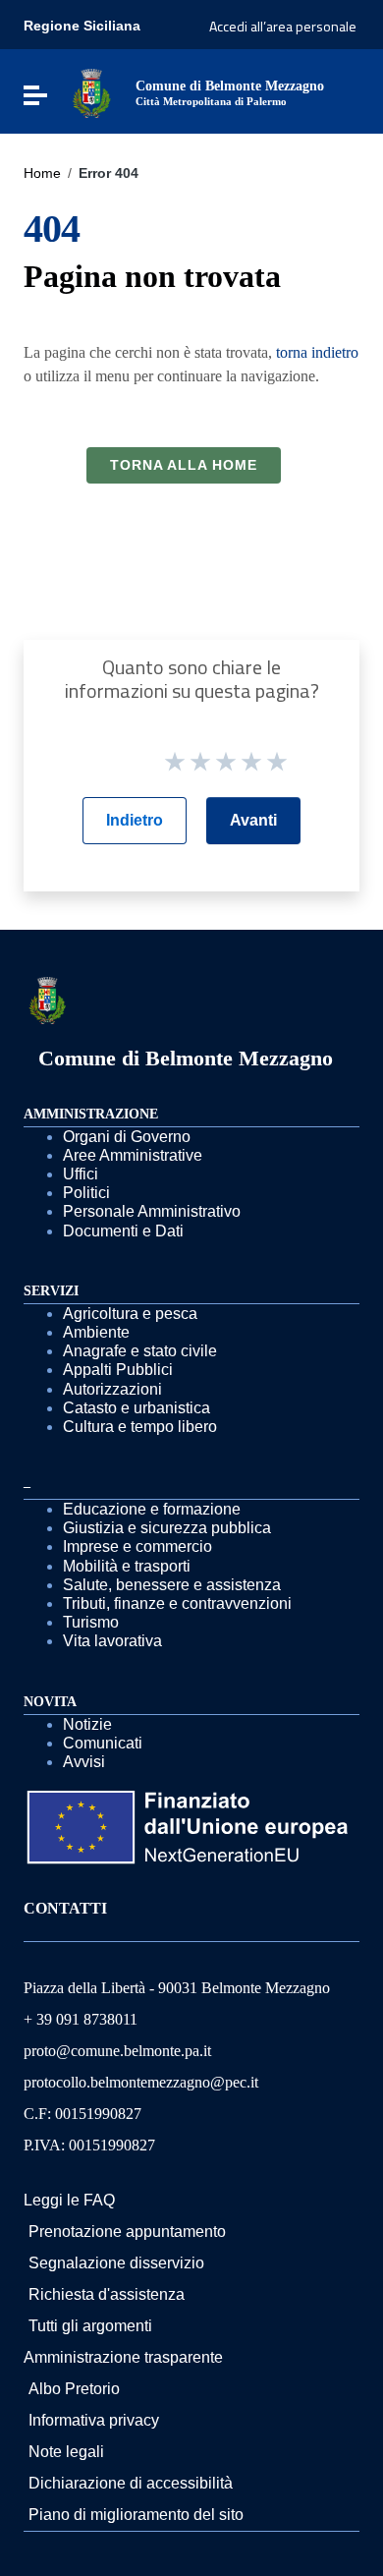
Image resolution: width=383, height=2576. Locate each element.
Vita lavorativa (112, 1641)
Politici (86, 1193)
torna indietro (317, 352)
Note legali (66, 2452)
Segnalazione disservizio (116, 2263)
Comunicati (103, 1743)
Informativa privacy (94, 2420)
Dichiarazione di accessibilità (131, 2483)
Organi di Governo (127, 1137)
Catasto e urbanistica (137, 1408)
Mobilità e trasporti (127, 1566)
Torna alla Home (184, 465)
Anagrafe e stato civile (140, 1351)
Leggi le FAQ (69, 2200)
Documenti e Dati (123, 1231)
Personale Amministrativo (152, 1211)
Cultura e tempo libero (140, 1427)
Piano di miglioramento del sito (136, 2515)
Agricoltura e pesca (130, 1314)
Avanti (253, 820)
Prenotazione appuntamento (127, 2232)
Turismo (91, 1622)
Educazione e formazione (152, 1509)
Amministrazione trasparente (123, 2357)
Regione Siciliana (82, 26)
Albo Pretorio (74, 2389)
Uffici (81, 1174)
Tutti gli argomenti (90, 2326)
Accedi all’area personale (283, 27)
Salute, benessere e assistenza (172, 1585)
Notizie (87, 1724)
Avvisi (84, 1762)
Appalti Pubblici (118, 1370)
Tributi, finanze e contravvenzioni (177, 1603)
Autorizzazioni (112, 1389)
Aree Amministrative (133, 1155)
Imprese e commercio (137, 1546)
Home (42, 173)
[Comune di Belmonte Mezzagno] (91, 92)
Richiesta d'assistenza (107, 2294)
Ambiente (96, 1332)
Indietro (135, 820)
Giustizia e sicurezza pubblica (167, 1528)
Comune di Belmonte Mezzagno (186, 1058)
